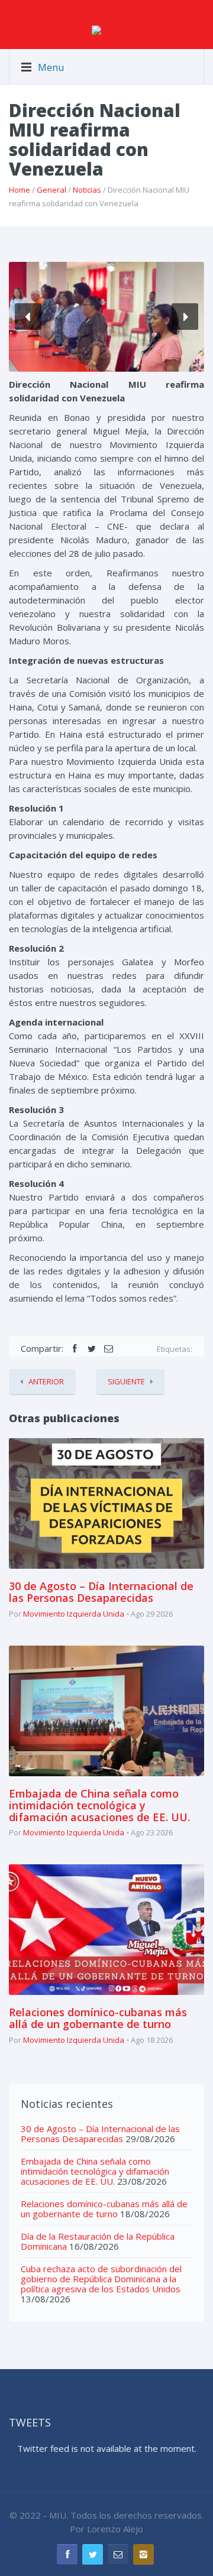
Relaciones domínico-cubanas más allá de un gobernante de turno (98, 2018)
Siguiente (126, 1381)
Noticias (87, 190)
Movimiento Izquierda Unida (74, 1614)
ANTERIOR (46, 1381)
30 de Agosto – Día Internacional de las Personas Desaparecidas (101, 1592)
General (51, 190)
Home (20, 190)
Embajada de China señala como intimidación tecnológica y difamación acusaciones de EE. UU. (99, 1805)
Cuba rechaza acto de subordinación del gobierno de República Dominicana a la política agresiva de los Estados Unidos (101, 2279)
